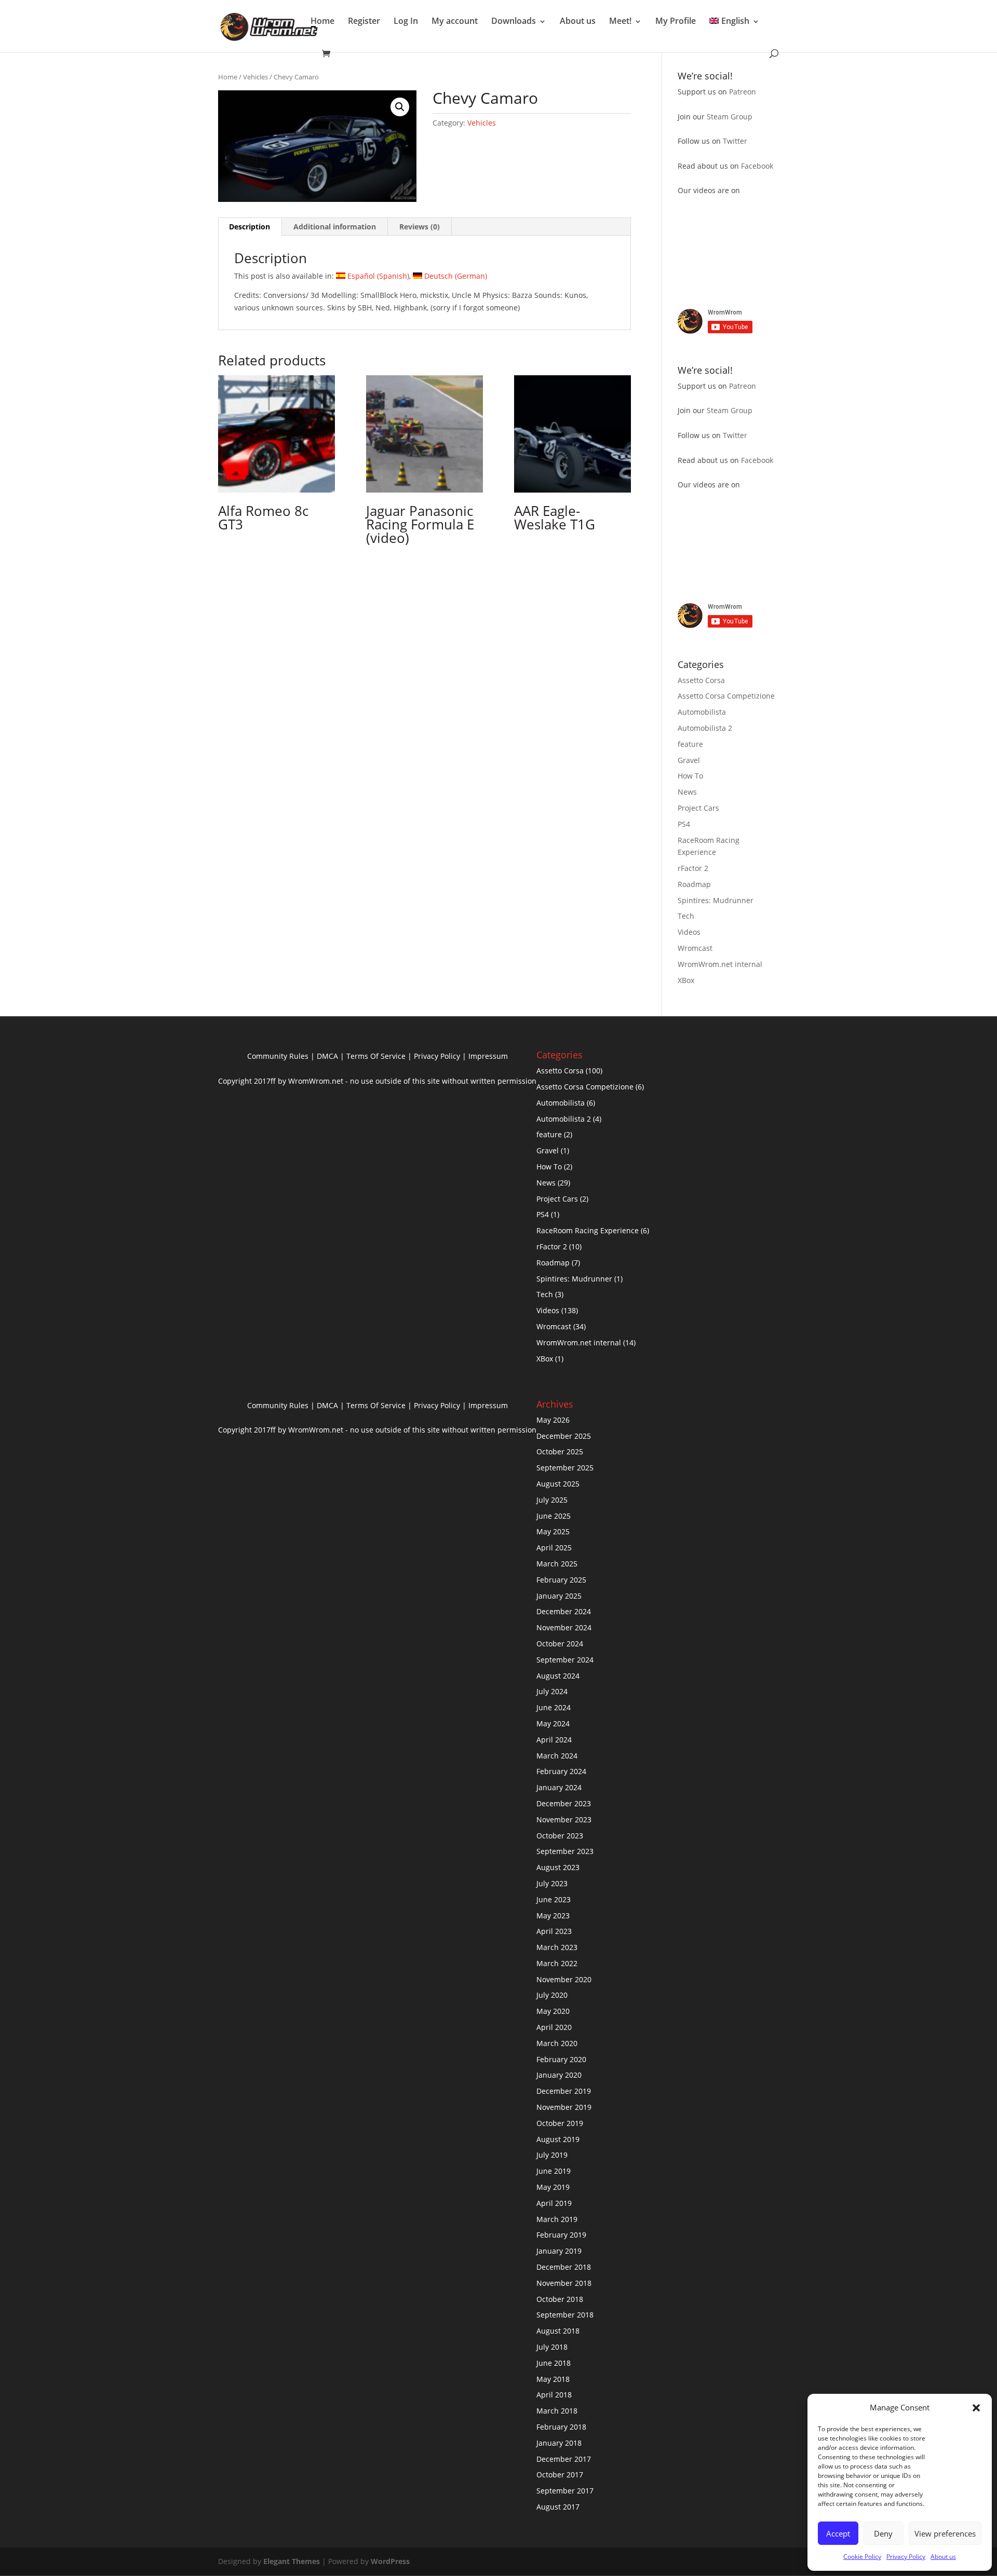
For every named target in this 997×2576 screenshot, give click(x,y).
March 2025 (557, 1564)
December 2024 (564, 1611)
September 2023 (565, 1851)
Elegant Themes (292, 2561)
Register (364, 21)
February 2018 (561, 2427)
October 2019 (560, 2123)
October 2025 (560, 1451)
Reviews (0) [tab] (420, 227)
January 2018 (559, 2443)
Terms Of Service (376, 1056)
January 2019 (559, 2251)
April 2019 (554, 2203)
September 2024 (565, 1660)
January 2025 (559, 1596)
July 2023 (552, 1883)
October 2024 (560, 1644)
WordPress (390, 2561)
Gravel (689, 760)
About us (943, 2557)
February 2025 (561, 1580)
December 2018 (564, 2267)
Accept (838, 2533)
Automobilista (702, 712)
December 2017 (564, 2459)
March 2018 (557, 2411)
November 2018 (564, 2283)
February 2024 (561, 1771)
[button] (976, 2408)
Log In (406, 21)
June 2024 (554, 1707)
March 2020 (557, 2043)
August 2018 (558, 2331)
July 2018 (552, 2347)
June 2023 (554, 1899)
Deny (883, 2533)
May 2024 (553, 1723)
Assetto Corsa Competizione (726, 696)
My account (455, 21)
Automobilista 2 (705, 728)
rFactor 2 (693, 868)
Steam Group (730, 117)
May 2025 (553, 1531)
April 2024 (554, 1740)
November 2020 (564, 1979)
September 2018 (565, 2315)
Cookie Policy (862, 2557)
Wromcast (695, 948)
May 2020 (553, 2011)
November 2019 (564, 2107)
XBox (686, 980)
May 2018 (553, 2379)
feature (690, 744)
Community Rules (278, 1056)
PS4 (684, 824)
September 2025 (565, 1468)
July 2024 (552, 1691)
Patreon (743, 92)
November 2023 (564, 1819)
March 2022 (557, 1963)
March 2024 (557, 1756)
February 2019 (561, 2235)
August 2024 (558, 1676)
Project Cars (698, 808)
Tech (686, 916)
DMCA (327, 1056)
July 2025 (552, 1500)
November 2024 (564, 1627)
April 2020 (554, 2027)
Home (322, 21)
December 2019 (564, 2091)
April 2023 (554, 1931)
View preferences (945, 2533)
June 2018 (554, 2363)
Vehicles (255, 77)
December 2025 (564, 1436)
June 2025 (554, 1516)
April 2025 (554, 1548)
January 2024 (559, 1787)
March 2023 (557, 1947)
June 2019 (554, 2171)
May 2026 (553, 1420)
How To (690, 776)
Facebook (757, 166)
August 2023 (558, 1867)
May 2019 (553, 2187)
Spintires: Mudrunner (716, 900)
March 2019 (557, 2219)
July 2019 (552, 2155)
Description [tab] (250, 227)
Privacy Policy (906, 2557)
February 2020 (561, 2059)
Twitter (735, 141)
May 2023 (553, 1916)
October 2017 (560, 2475)
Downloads (514, 21)
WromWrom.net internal (720, 964)
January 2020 (559, 2075)
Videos (689, 932)
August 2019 (558, 2139)
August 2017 (558, 2507)
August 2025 (558, 1484)
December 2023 (564, 1803)
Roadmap (694, 884)
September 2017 (565, 2491)
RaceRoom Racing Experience (588, 1230)
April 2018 (554, 2395)
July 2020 (552, 1995)
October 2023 (560, 1836)
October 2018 (560, 2299)
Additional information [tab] (335, 227)
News (687, 792)
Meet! (620, 21)
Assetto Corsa (701, 680)
